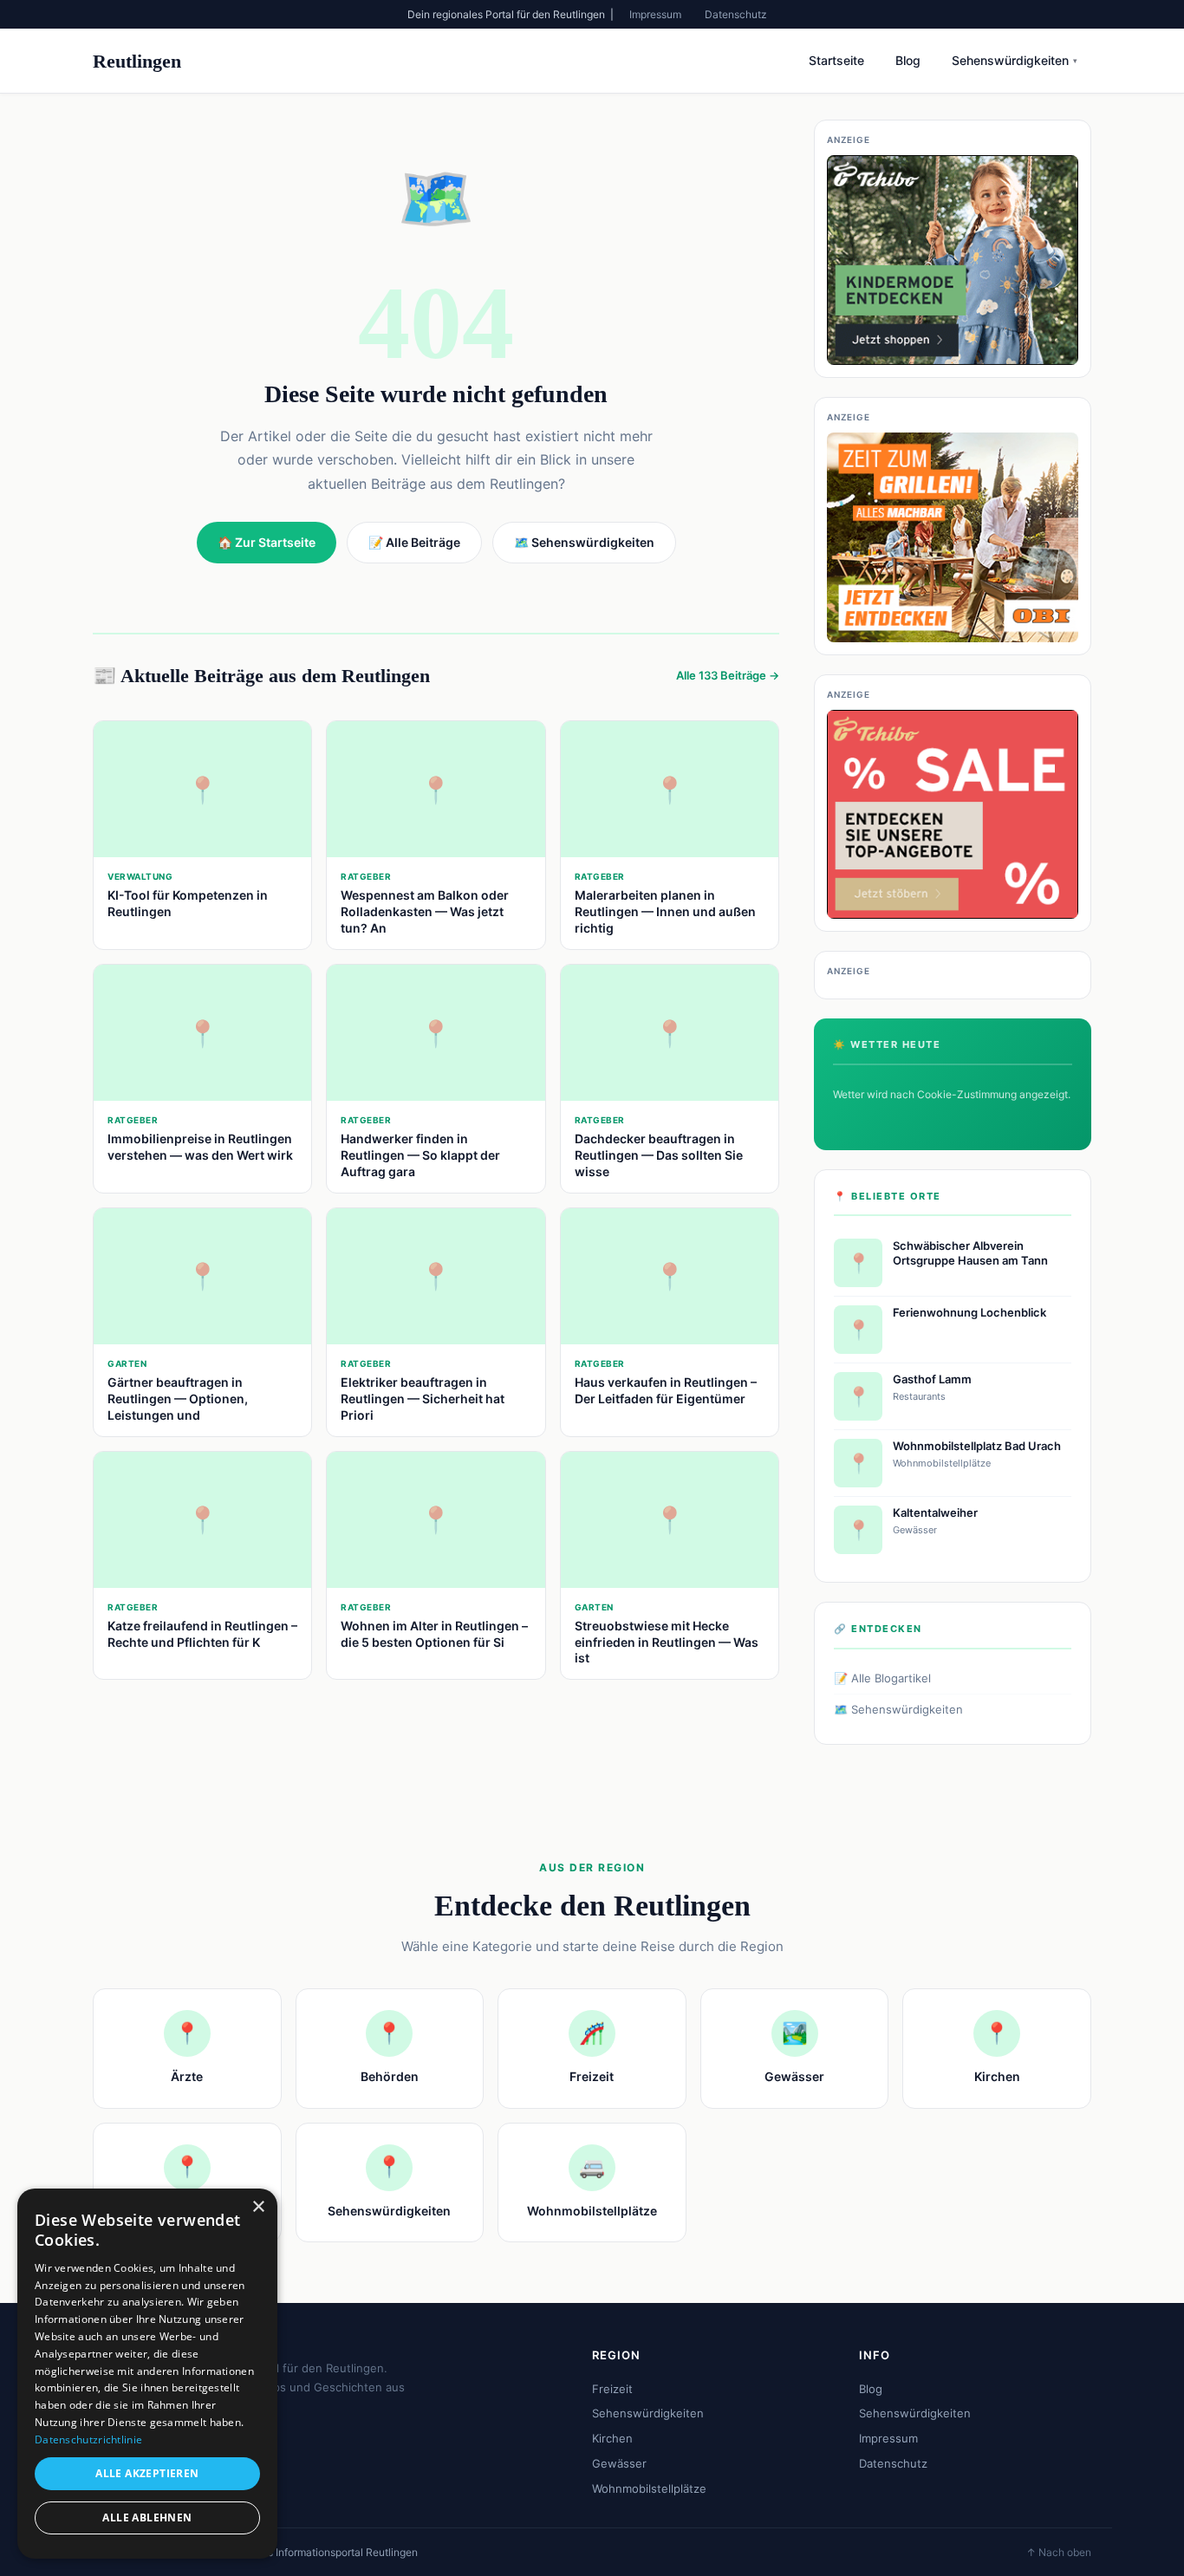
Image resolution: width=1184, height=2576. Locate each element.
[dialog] (147, 2374)
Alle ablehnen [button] (147, 2517)
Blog (908, 60)
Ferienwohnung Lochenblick (969, 1312)
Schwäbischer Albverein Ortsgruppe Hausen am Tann (970, 1253)
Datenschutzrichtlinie (88, 2439)
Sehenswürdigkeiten (1015, 60)
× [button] (258, 2207)
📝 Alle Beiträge (414, 542)
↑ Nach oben (1059, 2552)
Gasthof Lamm (932, 1379)
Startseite (836, 60)
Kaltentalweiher (935, 1512)
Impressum (655, 14)
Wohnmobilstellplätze (649, 2488)
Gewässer (619, 2463)
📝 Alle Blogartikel (882, 1678)
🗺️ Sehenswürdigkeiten (898, 1709)
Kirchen (612, 2438)
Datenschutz (736, 14)
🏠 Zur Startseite (267, 542)
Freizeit (612, 2389)
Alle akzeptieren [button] (147, 2473)
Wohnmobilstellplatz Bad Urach (977, 1446)
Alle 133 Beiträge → (728, 675)
